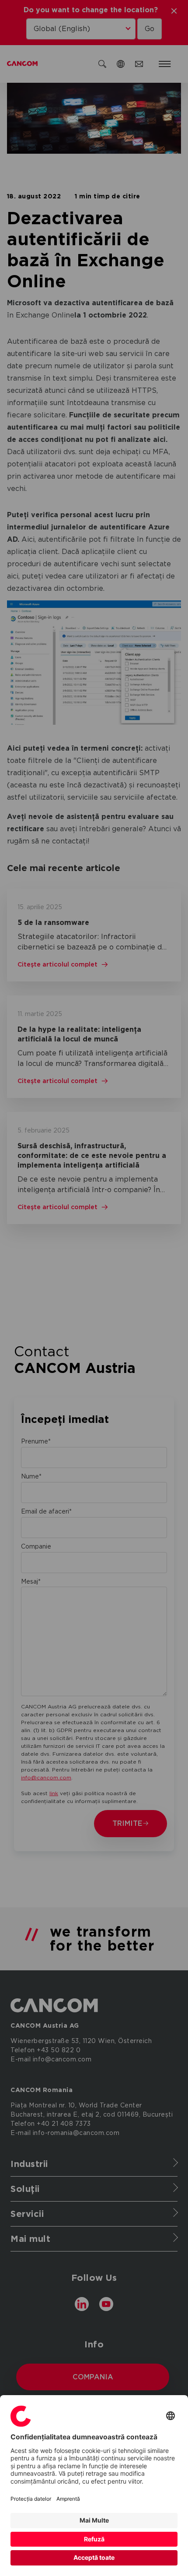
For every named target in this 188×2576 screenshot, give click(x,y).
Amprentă (68, 2499)
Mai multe (94, 2520)
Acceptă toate (94, 2557)
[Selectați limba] (171, 2416)
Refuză (94, 2539)
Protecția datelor (31, 2499)
